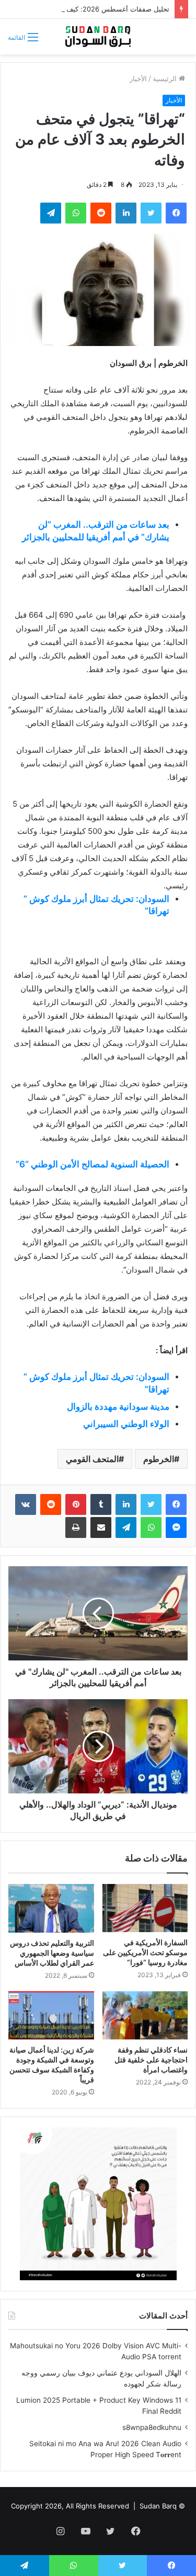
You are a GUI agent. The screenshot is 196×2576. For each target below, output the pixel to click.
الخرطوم (159, 1459)
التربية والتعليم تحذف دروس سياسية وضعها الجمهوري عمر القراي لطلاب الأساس (52, 1953)
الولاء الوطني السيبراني (126, 1424)
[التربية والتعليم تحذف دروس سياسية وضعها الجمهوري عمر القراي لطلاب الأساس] (51, 1908)
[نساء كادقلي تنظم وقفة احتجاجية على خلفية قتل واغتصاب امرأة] (145, 2015)
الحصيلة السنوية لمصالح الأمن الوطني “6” (93, 1164)
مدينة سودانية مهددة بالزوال (118, 1407)
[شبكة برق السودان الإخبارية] (98, 37)
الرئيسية (166, 79)
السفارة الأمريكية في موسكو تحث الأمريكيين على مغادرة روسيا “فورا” (145, 1952)
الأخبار (138, 79)
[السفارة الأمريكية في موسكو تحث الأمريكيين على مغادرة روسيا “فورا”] (145, 1908)
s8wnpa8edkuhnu (152, 2427)
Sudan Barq (158, 2506)
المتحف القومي (92, 1459)
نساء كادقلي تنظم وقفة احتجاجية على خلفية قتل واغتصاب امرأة (151, 2060)
